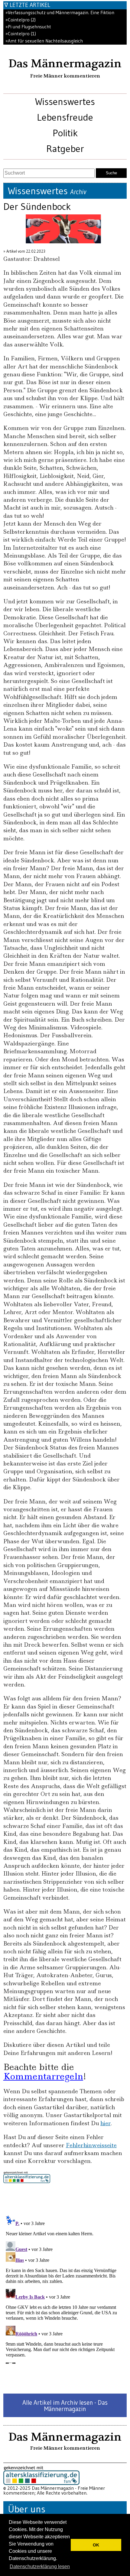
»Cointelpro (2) (21, 20)
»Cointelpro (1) (21, 34)
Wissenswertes (65, 101)
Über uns (27, 2509)
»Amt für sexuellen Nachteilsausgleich (44, 41)
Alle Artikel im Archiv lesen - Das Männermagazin (65, 2406)
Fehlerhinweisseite (91, 2145)
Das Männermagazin (65, 64)
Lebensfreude (65, 117)
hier (106, 2123)
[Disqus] (65, 2288)
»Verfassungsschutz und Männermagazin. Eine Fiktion (60, 13)
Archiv (78, 192)
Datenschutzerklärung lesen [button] (40, 2567)
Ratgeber (65, 149)
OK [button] (96, 2545)
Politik (65, 133)
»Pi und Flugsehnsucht (28, 27)
